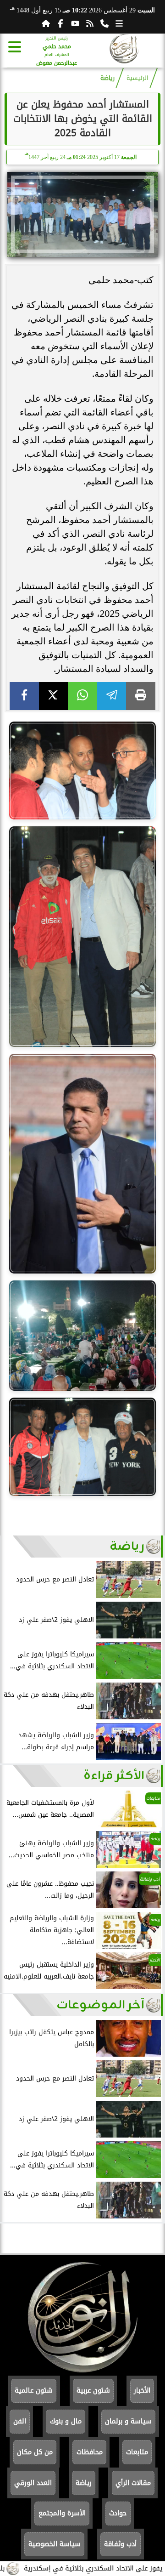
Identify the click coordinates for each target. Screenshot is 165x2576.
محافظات (90, 2452)
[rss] (90, 23)
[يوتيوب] (75, 23)
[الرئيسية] (46, 23)
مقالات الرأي (133, 2483)
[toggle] (15, 47)
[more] (119, 23)
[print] (141, 696)
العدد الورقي (33, 2483)
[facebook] (24, 696)
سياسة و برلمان (128, 2421)
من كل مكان (35, 2452)
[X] (54, 696)
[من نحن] (104, 23)
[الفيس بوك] (60, 23)
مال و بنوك (66, 2421)
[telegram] (112, 696)
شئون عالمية (34, 2391)
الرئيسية (137, 78)
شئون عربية (93, 2391)
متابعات (137, 2452)
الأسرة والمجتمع (62, 2513)
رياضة (107, 78)
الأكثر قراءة (114, 1776)
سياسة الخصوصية (55, 2544)
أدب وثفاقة (120, 2544)
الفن (20, 2421)
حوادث (118, 2513)
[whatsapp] (82, 696)
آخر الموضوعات (100, 2005)
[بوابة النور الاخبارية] (124, 50)
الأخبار (142, 2391)
